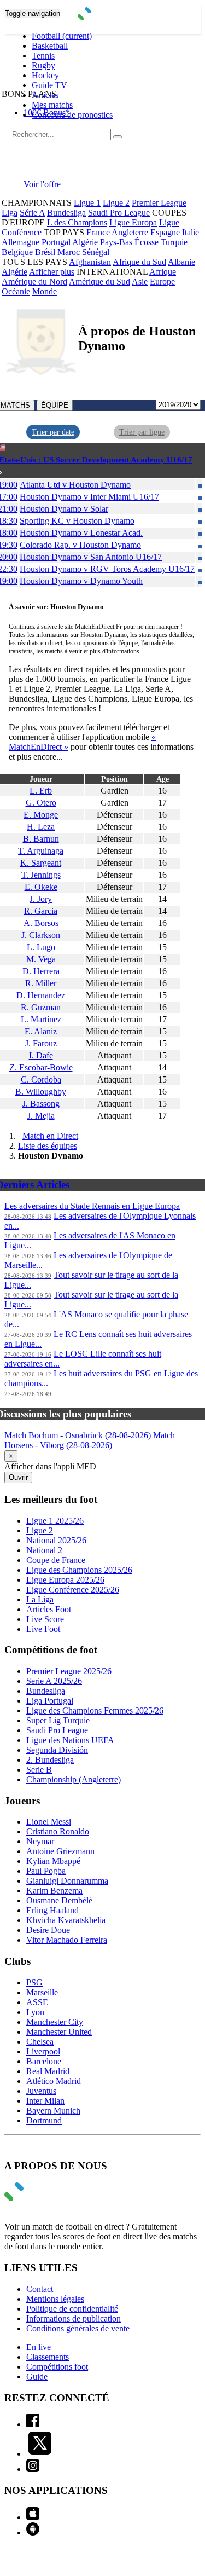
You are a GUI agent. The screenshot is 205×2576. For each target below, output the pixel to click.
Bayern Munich (53, 2111)
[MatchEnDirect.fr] (102, 17)
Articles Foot (49, 1609)
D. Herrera (41, 971)
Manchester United (59, 2032)
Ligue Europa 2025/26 (65, 1580)
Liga (10, 213)
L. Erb (41, 791)
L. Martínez (41, 1019)
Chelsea (40, 2042)
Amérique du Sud (99, 282)
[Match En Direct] (40, 2198)
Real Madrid (48, 2071)
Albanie (181, 262)
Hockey (45, 75)
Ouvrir (18, 1477)
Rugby (43, 65)
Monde (45, 291)
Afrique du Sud (139, 262)
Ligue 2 (116, 203)
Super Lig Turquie (58, 1720)
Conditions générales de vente (78, 2328)
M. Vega (41, 959)
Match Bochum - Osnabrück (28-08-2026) (78, 1435)
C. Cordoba (41, 1079)
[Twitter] (40, 2454)
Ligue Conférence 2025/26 (73, 1590)
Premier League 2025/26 (69, 1671)
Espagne (165, 232)
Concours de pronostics (72, 115)
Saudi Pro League (119, 213)
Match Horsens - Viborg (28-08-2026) (90, 1440)
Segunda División (57, 1750)
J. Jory (41, 899)
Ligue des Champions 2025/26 (79, 1570)
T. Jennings (41, 875)
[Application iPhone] (33, 2517)
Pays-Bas (116, 242)
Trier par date (53, 432)
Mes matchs (52, 105)
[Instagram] (33, 2469)
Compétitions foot (57, 2367)
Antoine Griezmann (60, 1851)
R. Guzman (41, 1007)
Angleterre (130, 232)
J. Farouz (41, 1043)
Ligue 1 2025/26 (55, 1521)
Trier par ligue (142, 432)
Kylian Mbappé (53, 1861)
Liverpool (43, 2051)
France (98, 232)
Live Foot (43, 1629)
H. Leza (41, 827)
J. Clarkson (41, 935)
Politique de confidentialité (72, 2309)
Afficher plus (52, 272)
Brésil (45, 252)
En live (39, 2347)
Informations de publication (74, 2319)
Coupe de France (56, 1560)
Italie (191, 232)
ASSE (37, 2002)
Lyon (35, 2012)
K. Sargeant (41, 863)
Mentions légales (55, 2299)
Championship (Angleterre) (74, 1779)
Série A (32, 213)
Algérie (85, 242)
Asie (140, 282)
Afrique (163, 272)
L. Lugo (41, 947)
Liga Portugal (50, 1701)
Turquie (174, 242)
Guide (37, 2377)
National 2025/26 (56, 1540)
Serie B (39, 1770)
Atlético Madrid (54, 2081)
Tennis (43, 56)
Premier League (159, 203)
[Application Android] (33, 2532)
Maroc (69, 252)
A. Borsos (41, 923)
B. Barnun (41, 839)
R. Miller (41, 983)
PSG (34, 1982)
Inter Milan (45, 2101)
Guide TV (49, 85)
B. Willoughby (41, 1092)
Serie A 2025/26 (54, 1681)
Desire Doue (48, 1930)
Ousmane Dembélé (59, 1900)
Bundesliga (66, 213)
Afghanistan (90, 262)
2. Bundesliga (50, 1760)
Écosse (147, 242)
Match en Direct (50, 1136)
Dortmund (44, 2120)
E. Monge (41, 815)
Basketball (50, 46)
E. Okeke (41, 887)
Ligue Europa (133, 222)
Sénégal (96, 252)
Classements (48, 2357)
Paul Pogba (46, 1871)
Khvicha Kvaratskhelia (66, 1920)
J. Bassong (41, 1104)
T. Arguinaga (41, 851)
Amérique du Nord (34, 282)
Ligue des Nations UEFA (70, 1740)
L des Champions (77, 222)
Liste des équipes (48, 1146)
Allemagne (20, 242)
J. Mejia (41, 1116)
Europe (162, 282)
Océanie (16, 291)
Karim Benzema (54, 1891)
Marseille (42, 1992)
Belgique (17, 252)
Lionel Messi (49, 1822)
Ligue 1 (87, 203)
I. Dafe (41, 1055)
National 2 (44, 1550)
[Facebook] (33, 2424)
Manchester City (55, 2022)
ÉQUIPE (55, 405)
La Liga (40, 1599)
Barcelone (44, 2061)
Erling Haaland (52, 1910)
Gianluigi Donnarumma (67, 1881)
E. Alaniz (41, 1031)
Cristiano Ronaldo (58, 1831)
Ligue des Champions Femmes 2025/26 (95, 1710)
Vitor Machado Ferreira (67, 1940)
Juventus (41, 2091)
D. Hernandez (41, 995)
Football (62, 36)
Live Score (45, 1619)
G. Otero (41, 803)
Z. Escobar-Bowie (41, 1067)
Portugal (56, 242)
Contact (40, 2289)
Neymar (40, 1841)
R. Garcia (41, 911)
